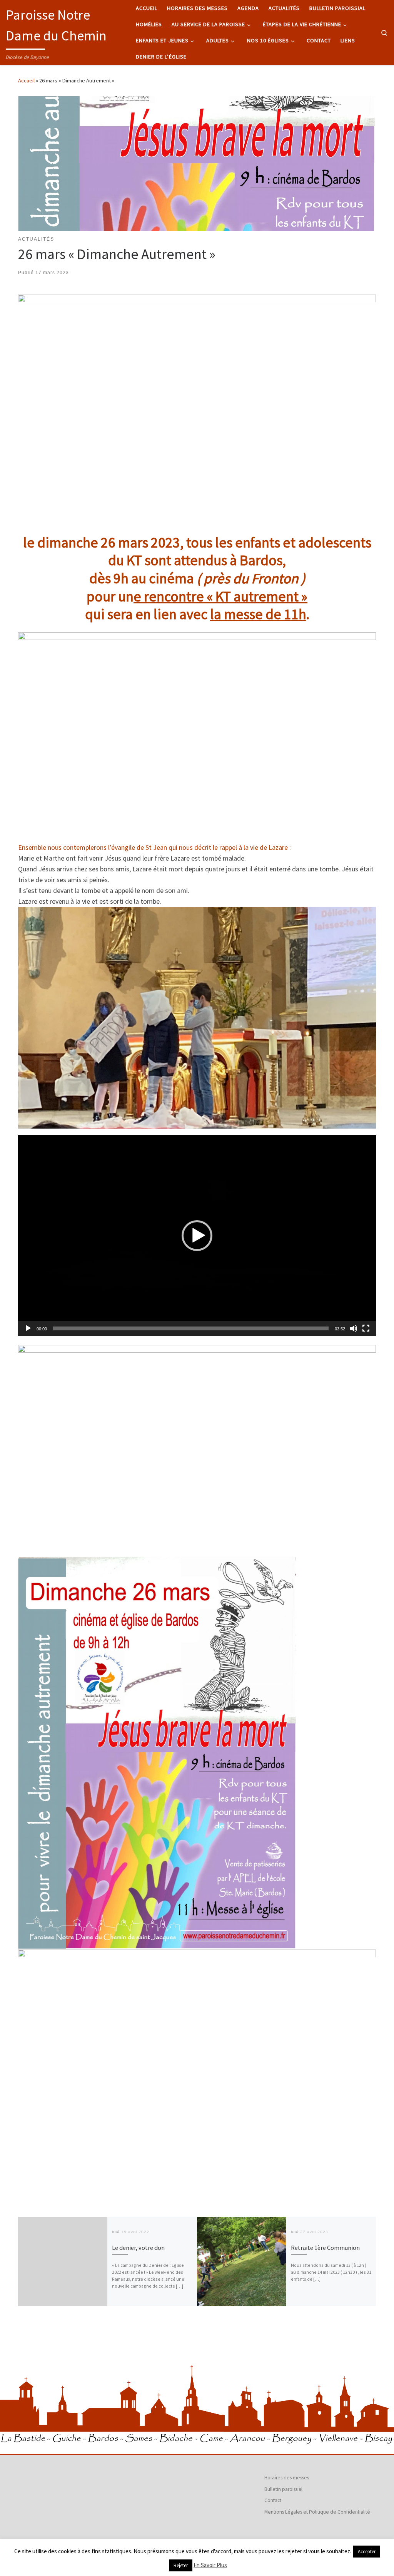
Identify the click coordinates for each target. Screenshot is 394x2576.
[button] (197, 1236)
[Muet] (354, 1328)
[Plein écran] (366, 1328)
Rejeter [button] (181, 2565)
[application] (197, 1235)
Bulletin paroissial (283, 2489)
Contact (273, 2500)
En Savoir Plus (210, 2565)
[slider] (191, 1328)
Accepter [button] (367, 2552)
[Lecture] (28, 1328)
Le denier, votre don (138, 2248)
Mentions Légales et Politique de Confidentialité (317, 2512)
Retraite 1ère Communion (325, 2248)
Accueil (26, 80)
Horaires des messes (287, 2478)
